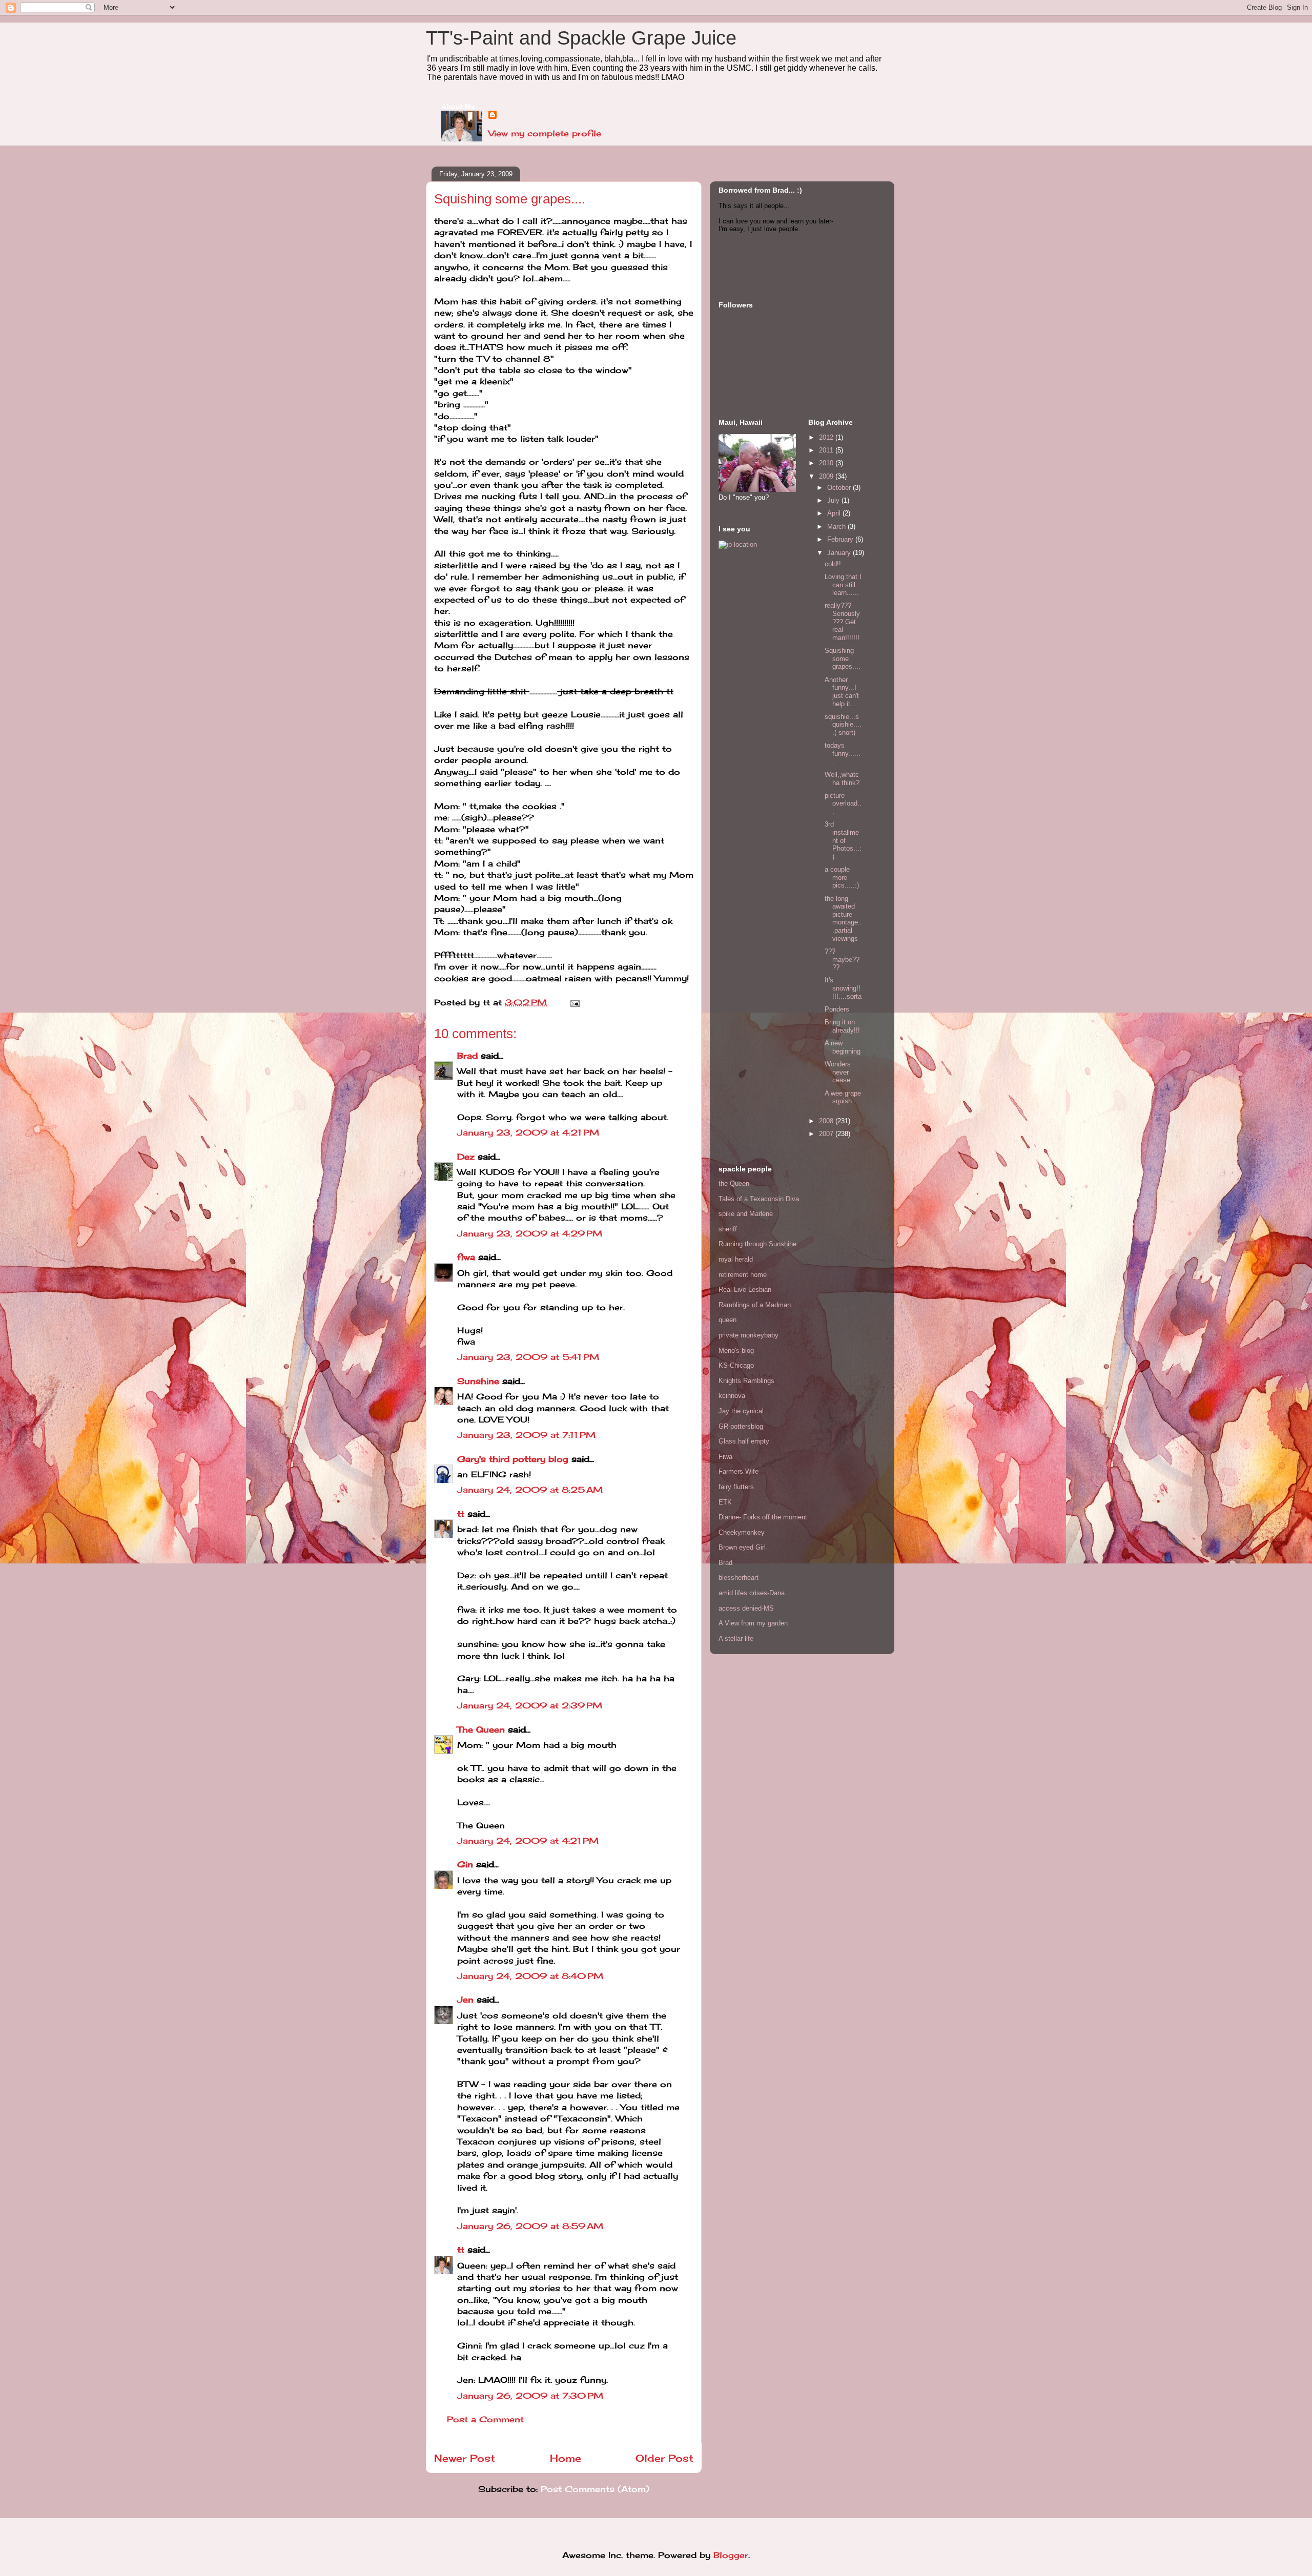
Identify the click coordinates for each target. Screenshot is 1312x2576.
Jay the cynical (741, 1411)
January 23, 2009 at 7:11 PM (526, 1435)
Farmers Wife (739, 1471)
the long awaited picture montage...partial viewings (843, 919)
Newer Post (465, 2458)
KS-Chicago (736, 1365)
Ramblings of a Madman (755, 1305)
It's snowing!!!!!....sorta (843, 988)
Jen (465, 2000)
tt (461, 1514)
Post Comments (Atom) (595, 2489)
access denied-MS (746, 1608)
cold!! (833, 564)
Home (566, 2458)
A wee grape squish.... (843, 1097)
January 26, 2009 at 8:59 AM (530, 2226)
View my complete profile (545, 133)
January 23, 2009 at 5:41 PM (528, 1357)
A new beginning (843, 1047)
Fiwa (725, 1457)
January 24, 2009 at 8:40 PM (530, 1976)
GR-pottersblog (741, 1426)
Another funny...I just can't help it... (842, 692)
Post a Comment (485, 2419)
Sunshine (478, 1381)
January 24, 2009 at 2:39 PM (530, 1705)
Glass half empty (744, 1441)
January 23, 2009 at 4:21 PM (528, 1132)
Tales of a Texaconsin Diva (759, 1199)
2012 (827, 437)
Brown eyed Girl (742, 1547)
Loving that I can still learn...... (843, 585)
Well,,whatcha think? (842, 779)
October (840, 488)
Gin (465, 1864)
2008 (827, 1121)
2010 (827, 463)
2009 (827, 476)
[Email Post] (573, 1002)
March (837, 527)
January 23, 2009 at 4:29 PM (530, 1233)
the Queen (734, 1183)
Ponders (837, 1009)
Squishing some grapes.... (843, 658)
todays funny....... (843, 753)
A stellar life (736, 1639)
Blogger (731, 2555)
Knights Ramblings (746, 1381)
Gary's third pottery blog (513, 1459)
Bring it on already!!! (842, 1026)
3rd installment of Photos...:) (843, 840)
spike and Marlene (746, 1214)
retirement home (743, 1275)
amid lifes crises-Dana (752, 1593)
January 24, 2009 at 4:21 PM (528, 1841)
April (835, 513)
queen (727, 1320)
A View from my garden (753, 1623)
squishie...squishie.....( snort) (843, 725)
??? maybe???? (842, 959)
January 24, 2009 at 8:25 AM (530, 1490)
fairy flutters (736, 1487)
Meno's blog (736, 1351)
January (840, 553)
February (841, 539)
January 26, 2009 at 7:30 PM (530, 2396)
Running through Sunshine (757, 1244)
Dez (466, 1157)
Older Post (664, 2458)
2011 (827, 450)
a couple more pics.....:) (842, 877)
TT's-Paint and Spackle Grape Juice (581, 38)
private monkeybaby (749, 1335)
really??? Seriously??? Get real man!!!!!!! (842, 621)
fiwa (466, 1257)
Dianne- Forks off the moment (763, 1517)
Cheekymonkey (742, 1532)
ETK (725, 1502)
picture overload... (843, 803)
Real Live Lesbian (745, 1290)
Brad (467, 1056)
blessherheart (739, 1578)
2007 (827, 1134)
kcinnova (732, 1396)
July (834, 500)
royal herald (736, 1259)
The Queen (481, 1729)
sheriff (728, 1229)
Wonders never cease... (840, 1072)
